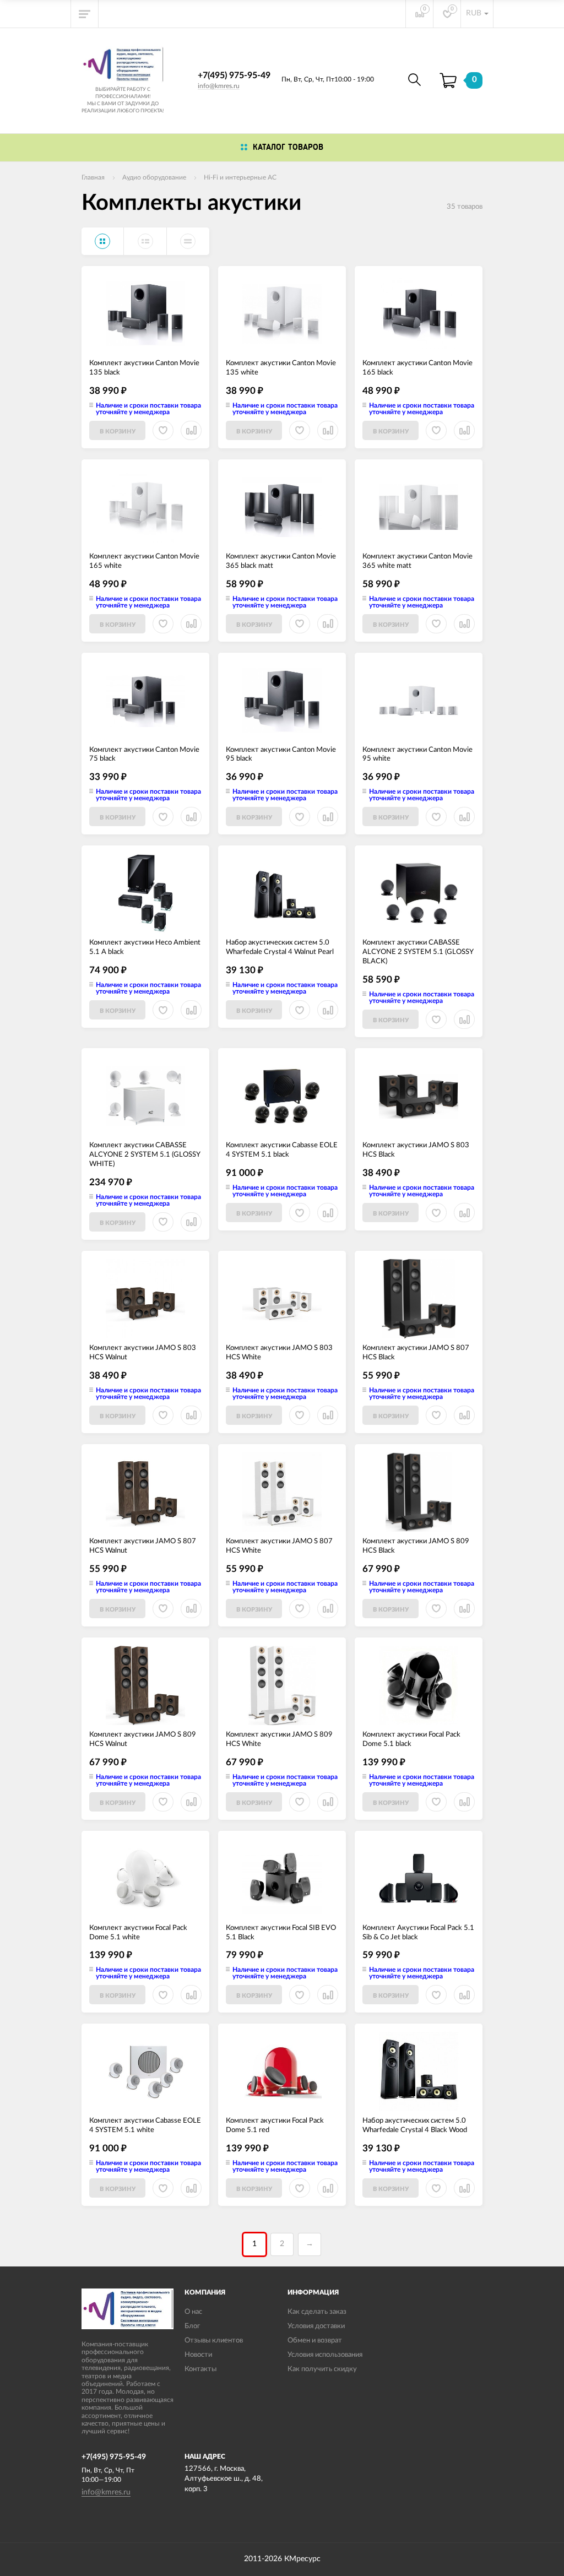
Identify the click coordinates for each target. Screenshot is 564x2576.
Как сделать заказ (317, 2312)
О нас (193, 2312)
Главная (93, 177)
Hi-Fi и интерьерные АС (240, 177)
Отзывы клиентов (214, 2341)
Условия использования (325, 2355)
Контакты (200, 2369)
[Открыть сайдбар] (85, 14)
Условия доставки (316, 2326)
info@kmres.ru (219, 86)
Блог (192, 2326)
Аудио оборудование (154, 177)
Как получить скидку (322, 2369)
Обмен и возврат (315, 2341)
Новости (198, 2355)
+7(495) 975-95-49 (234, 75)
